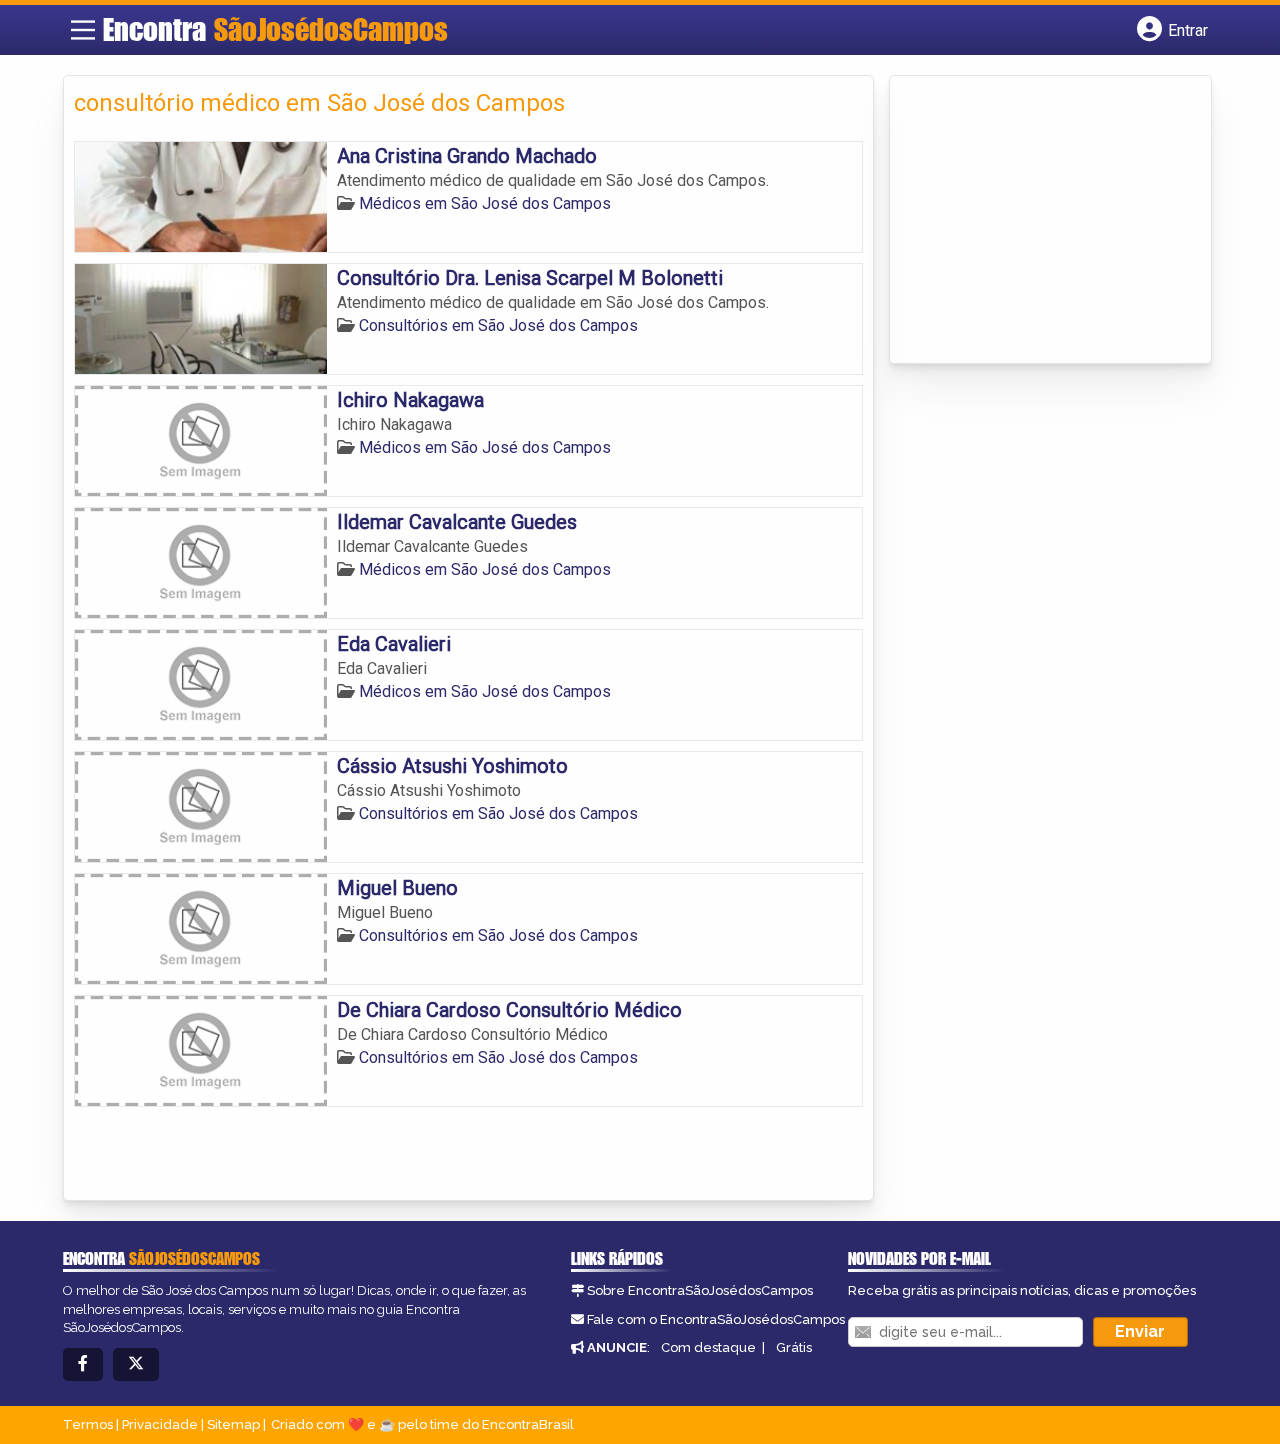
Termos (88, 1424)
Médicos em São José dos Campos (485, 203)
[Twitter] (136, 1364)
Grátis (794, 1347)
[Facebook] (83, 1364)
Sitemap (233, 1424)
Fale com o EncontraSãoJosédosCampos (716, 1319)
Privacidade (160, 1424)
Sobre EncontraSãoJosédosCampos (700, 1290)
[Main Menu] (83, 30)
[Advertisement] (1050, 221)
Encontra (275, 29)
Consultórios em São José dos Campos (498, 325)
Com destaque (708, 1347)
